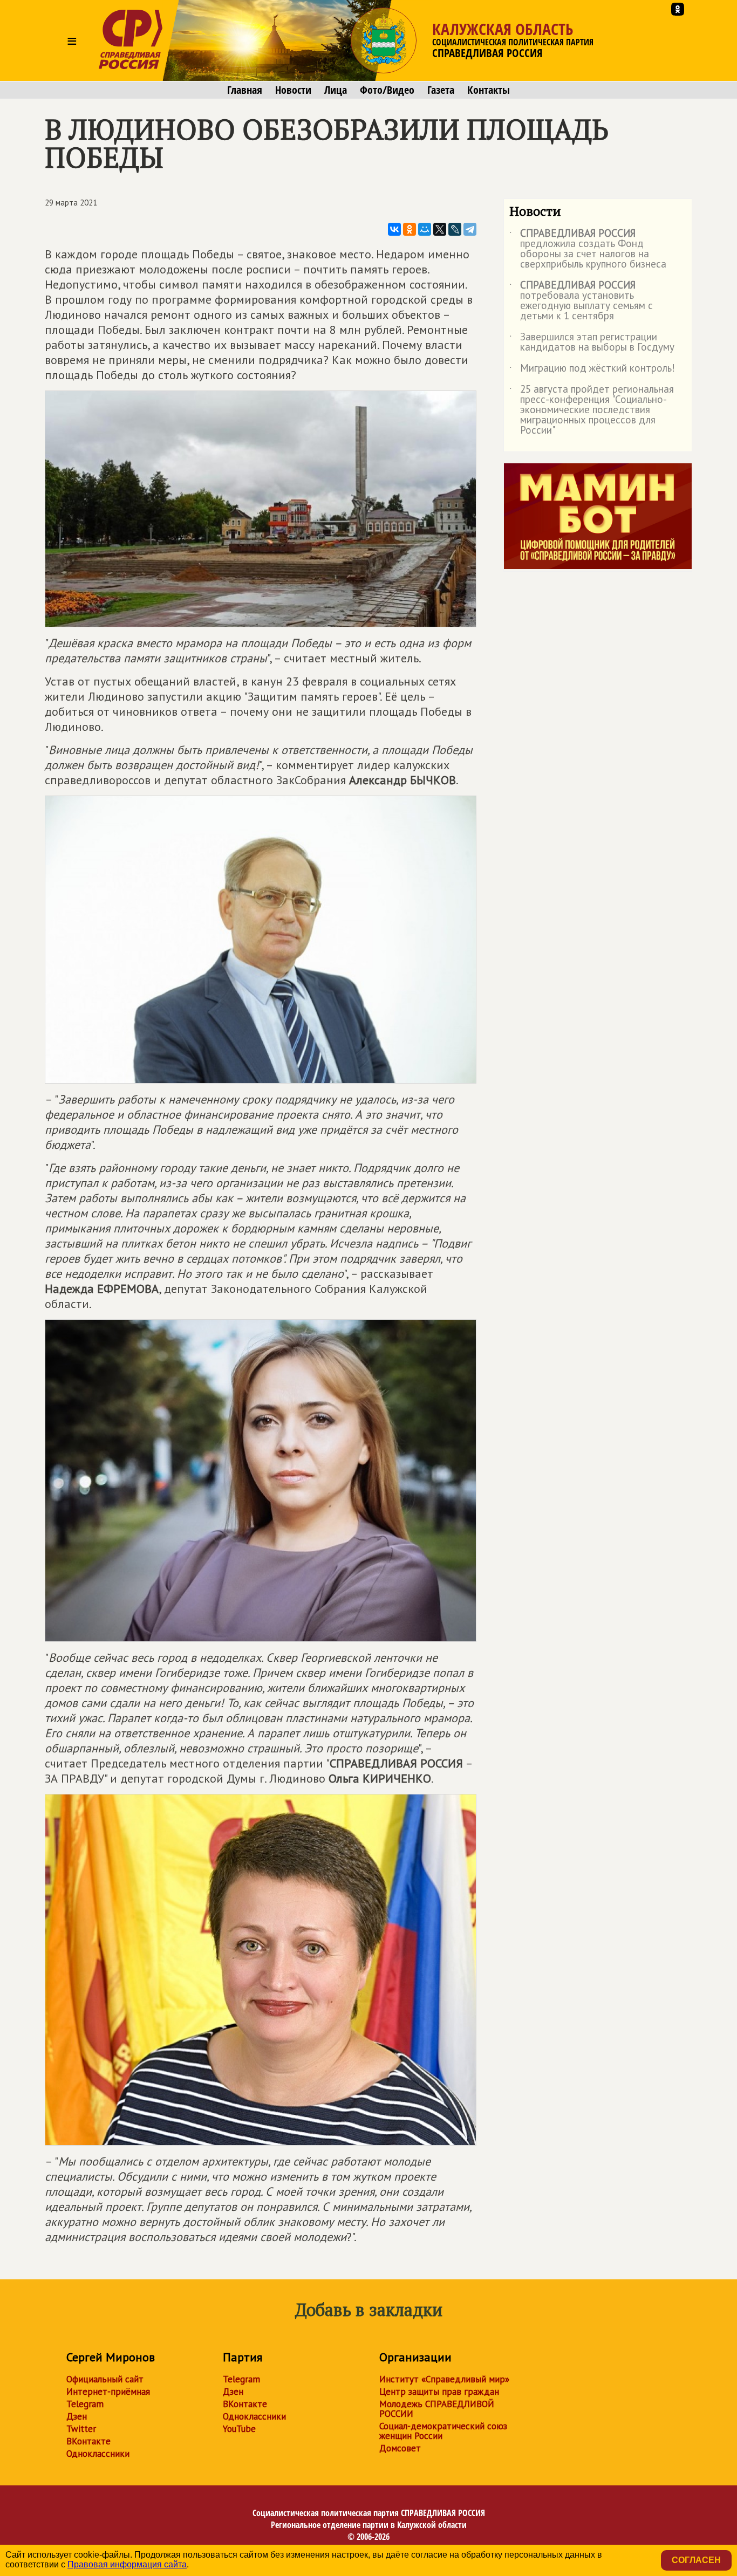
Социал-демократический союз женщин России (443, 2431)
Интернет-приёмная (108, 2392)
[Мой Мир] (425, 229)
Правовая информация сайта (127, 2564)
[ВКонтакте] (394, 229)
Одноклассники (98, 2454)
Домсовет (400, 2448)
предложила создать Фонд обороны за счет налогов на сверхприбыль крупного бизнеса (588, 249)
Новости (293, 90)
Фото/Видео (387, 90)
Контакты (489, 90)
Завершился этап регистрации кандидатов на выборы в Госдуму (592, 342)
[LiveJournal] (455, 229)
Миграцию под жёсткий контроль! (592, 370)
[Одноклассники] (410, 229)
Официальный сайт (105, 2379)
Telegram (85, 2404)
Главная (245, 90)
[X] (440, 229)
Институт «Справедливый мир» (444, 2379)
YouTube (239, 2429)
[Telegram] (470, 229)
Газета (441, 90)
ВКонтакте (88, 2441)
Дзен (77, 2416)
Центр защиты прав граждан (439, 2392)
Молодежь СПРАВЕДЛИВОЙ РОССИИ (437, 2409)
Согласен (696, 2560)
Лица (336, 90)
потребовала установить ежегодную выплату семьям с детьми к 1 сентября (581, 301)
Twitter (81, 2429)
